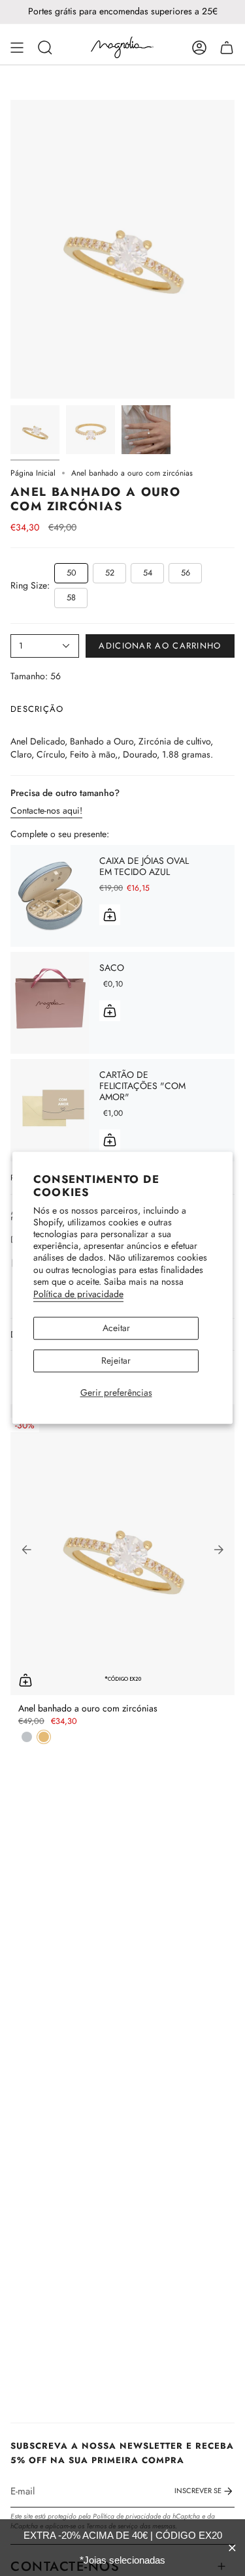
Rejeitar (116, 1360)
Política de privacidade (78, 1294)
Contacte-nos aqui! (46, 810)
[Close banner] (232, 2548)
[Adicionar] (110, 915)
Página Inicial (33, 473)
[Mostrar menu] (17, 48)
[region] (122, 2548)
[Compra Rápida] (25, 1680)
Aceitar (116, 1328)
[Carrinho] (227, 48)
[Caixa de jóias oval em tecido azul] (50, 896)
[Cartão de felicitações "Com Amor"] (50, 1110)
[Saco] (50, 1003)
